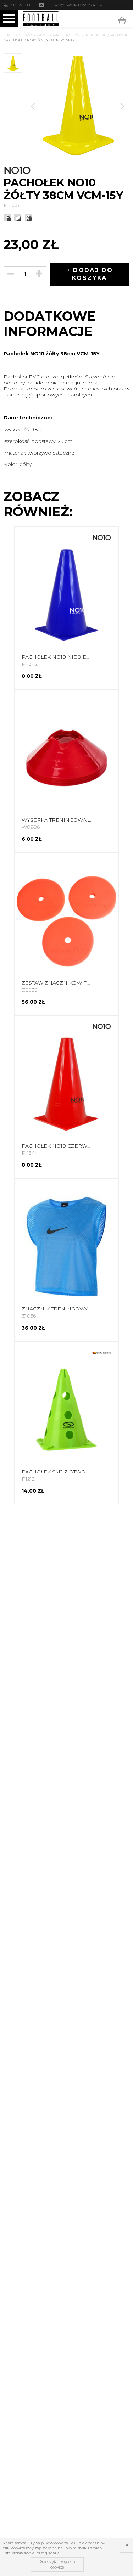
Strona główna (20, 35)
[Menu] (9, 18)
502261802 (22, 5)
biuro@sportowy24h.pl (76, 5)
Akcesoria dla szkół (60, 35)
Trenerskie (95, 35)
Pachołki (119, 35)
